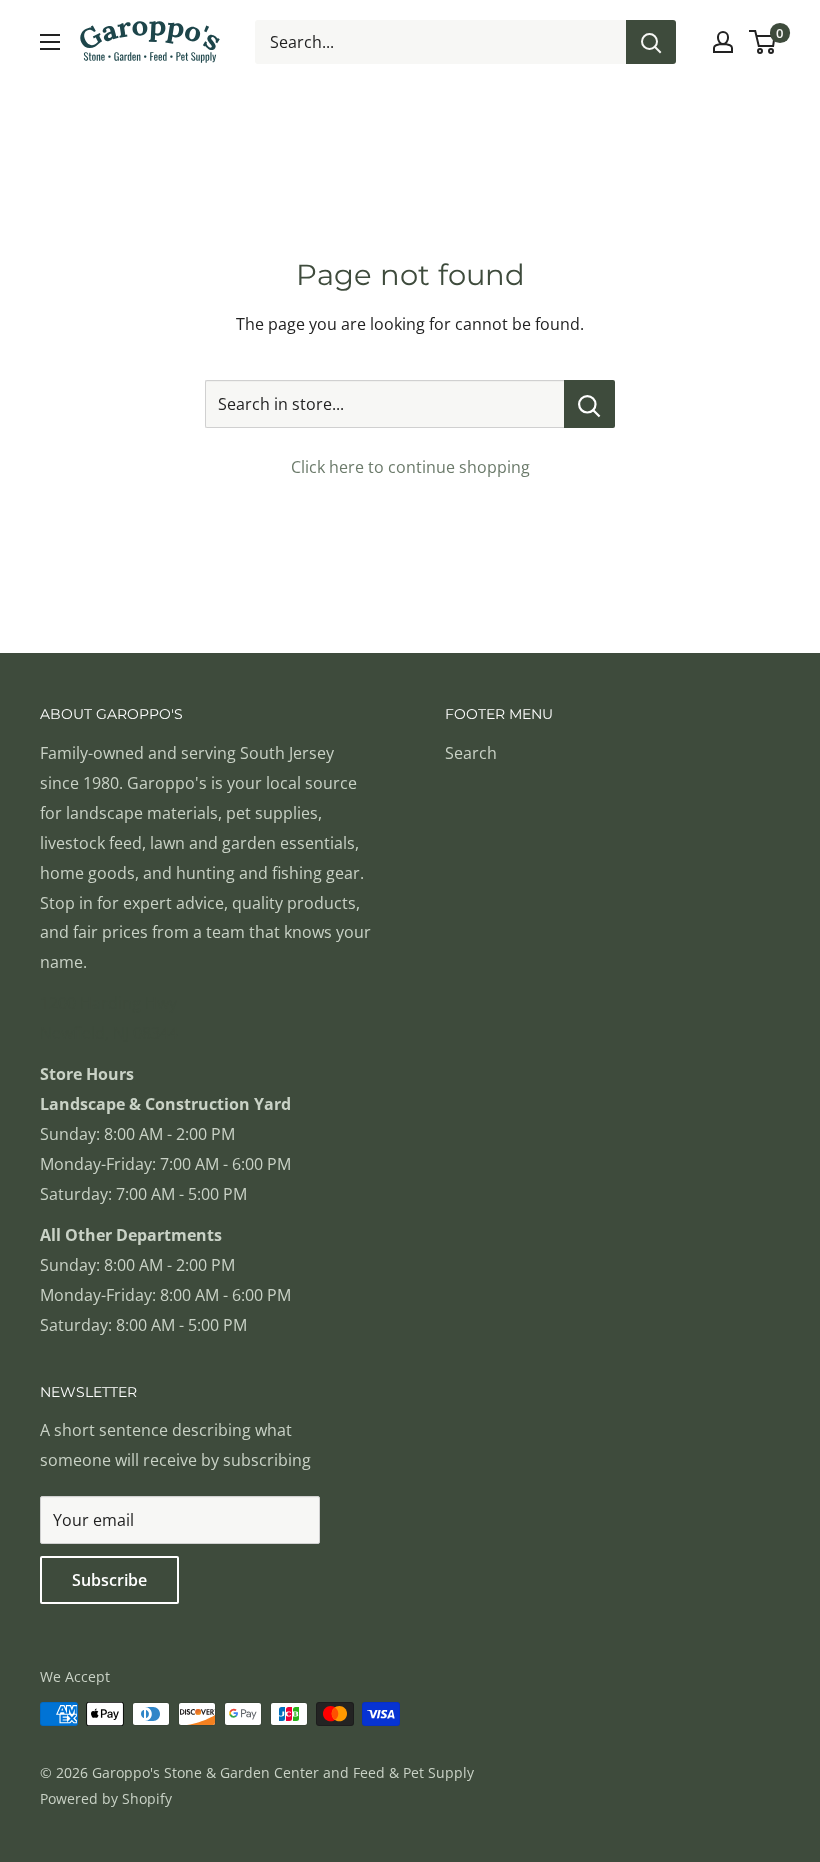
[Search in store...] (589, 404)
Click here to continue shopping (410, 467)
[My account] (723, 42)
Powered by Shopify (106, 1798)
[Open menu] (50, 42)
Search (471, 753)
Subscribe (109, 1580)
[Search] (651, 42)
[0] (763, 42)
